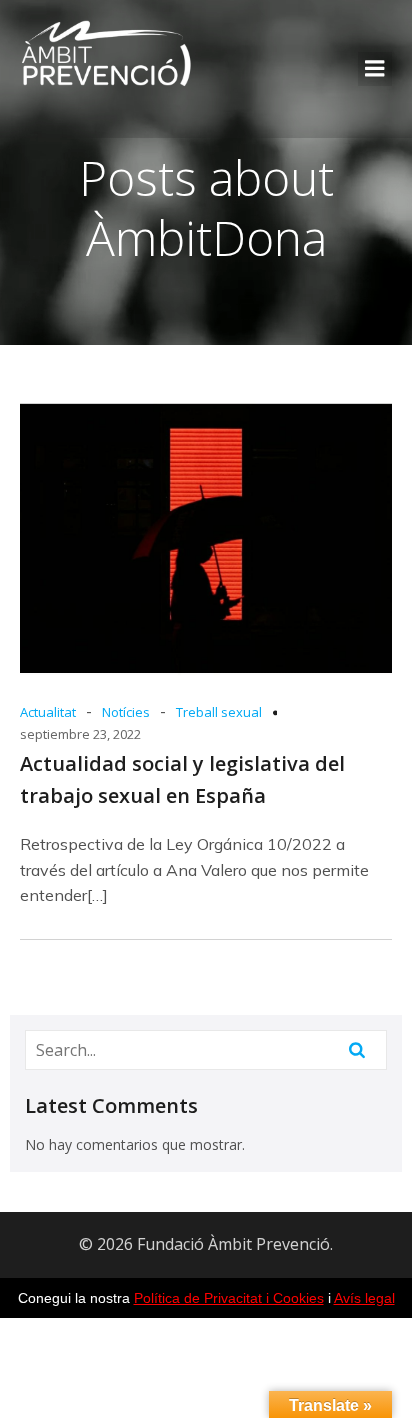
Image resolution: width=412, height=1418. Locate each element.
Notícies (126, 712)
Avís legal (364, 1298)
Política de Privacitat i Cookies (229, 1298)
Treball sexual (219, 712)
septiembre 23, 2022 (80, 734)
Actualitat (48, 712)
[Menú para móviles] (375, 69)
